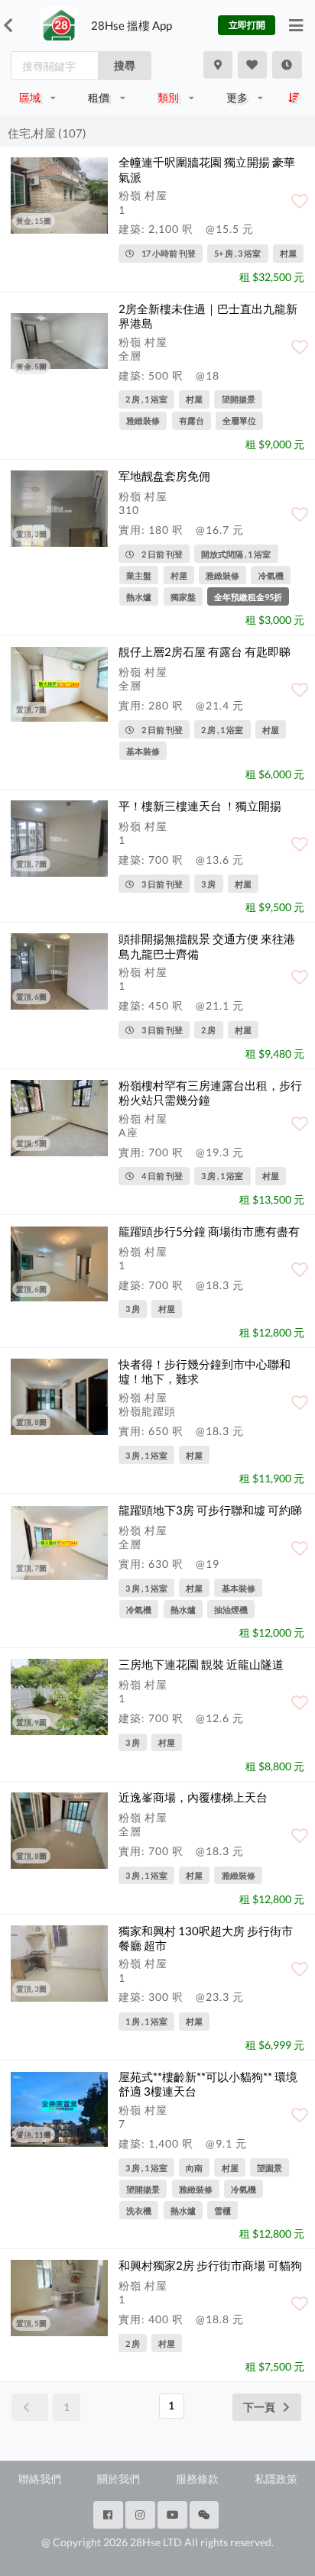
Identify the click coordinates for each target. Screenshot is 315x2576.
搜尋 (125, 65)
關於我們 (119, 2479)
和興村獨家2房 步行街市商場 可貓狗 (210, 2265)
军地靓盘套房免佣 (164, 476)
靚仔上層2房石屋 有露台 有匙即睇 (205, 651)
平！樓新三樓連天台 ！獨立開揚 (200, 806)
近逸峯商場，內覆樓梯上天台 (193, 1797)
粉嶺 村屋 (143, 195)
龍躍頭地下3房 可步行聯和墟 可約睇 (210, 1510)
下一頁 (259, 2407)
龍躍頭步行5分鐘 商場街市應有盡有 (209, 1231)
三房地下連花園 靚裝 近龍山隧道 (201, 1664)
